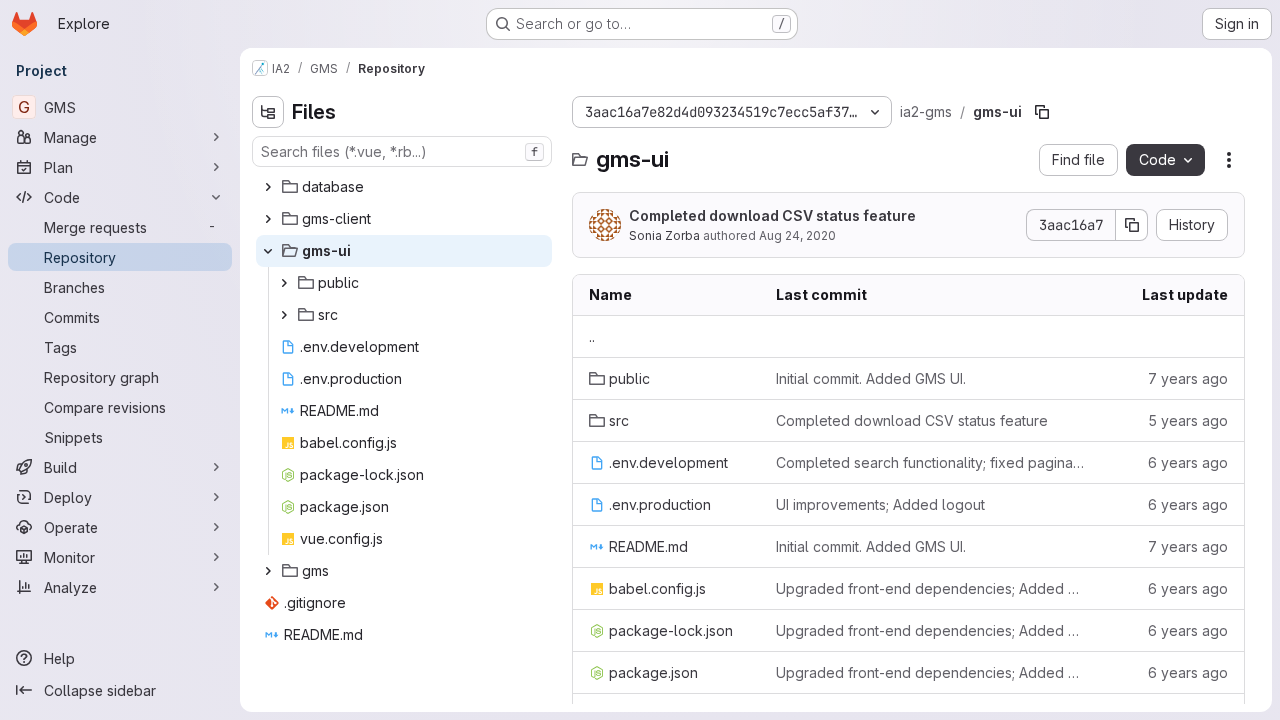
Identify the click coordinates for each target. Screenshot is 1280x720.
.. (592, 336)
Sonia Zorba (664, 235)
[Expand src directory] (284, 315)
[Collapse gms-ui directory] (268, 251)
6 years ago (1188, 462)
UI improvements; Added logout (880, 504)
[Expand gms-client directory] (268, 219)
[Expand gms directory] (268, 571)
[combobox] (402, 151)
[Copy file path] (1042, 112)
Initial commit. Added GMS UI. (871, 378)
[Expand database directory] (268, 187)
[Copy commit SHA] (1132, 225)
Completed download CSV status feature (772, 215)
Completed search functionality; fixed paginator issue (930, 462)
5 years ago (1188, 420)
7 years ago (1188, 378)
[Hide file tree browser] (268, 112)
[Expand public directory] (284, 283)
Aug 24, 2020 (797, 235)
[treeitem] (404, 187)
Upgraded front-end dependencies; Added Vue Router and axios (930, 588)
